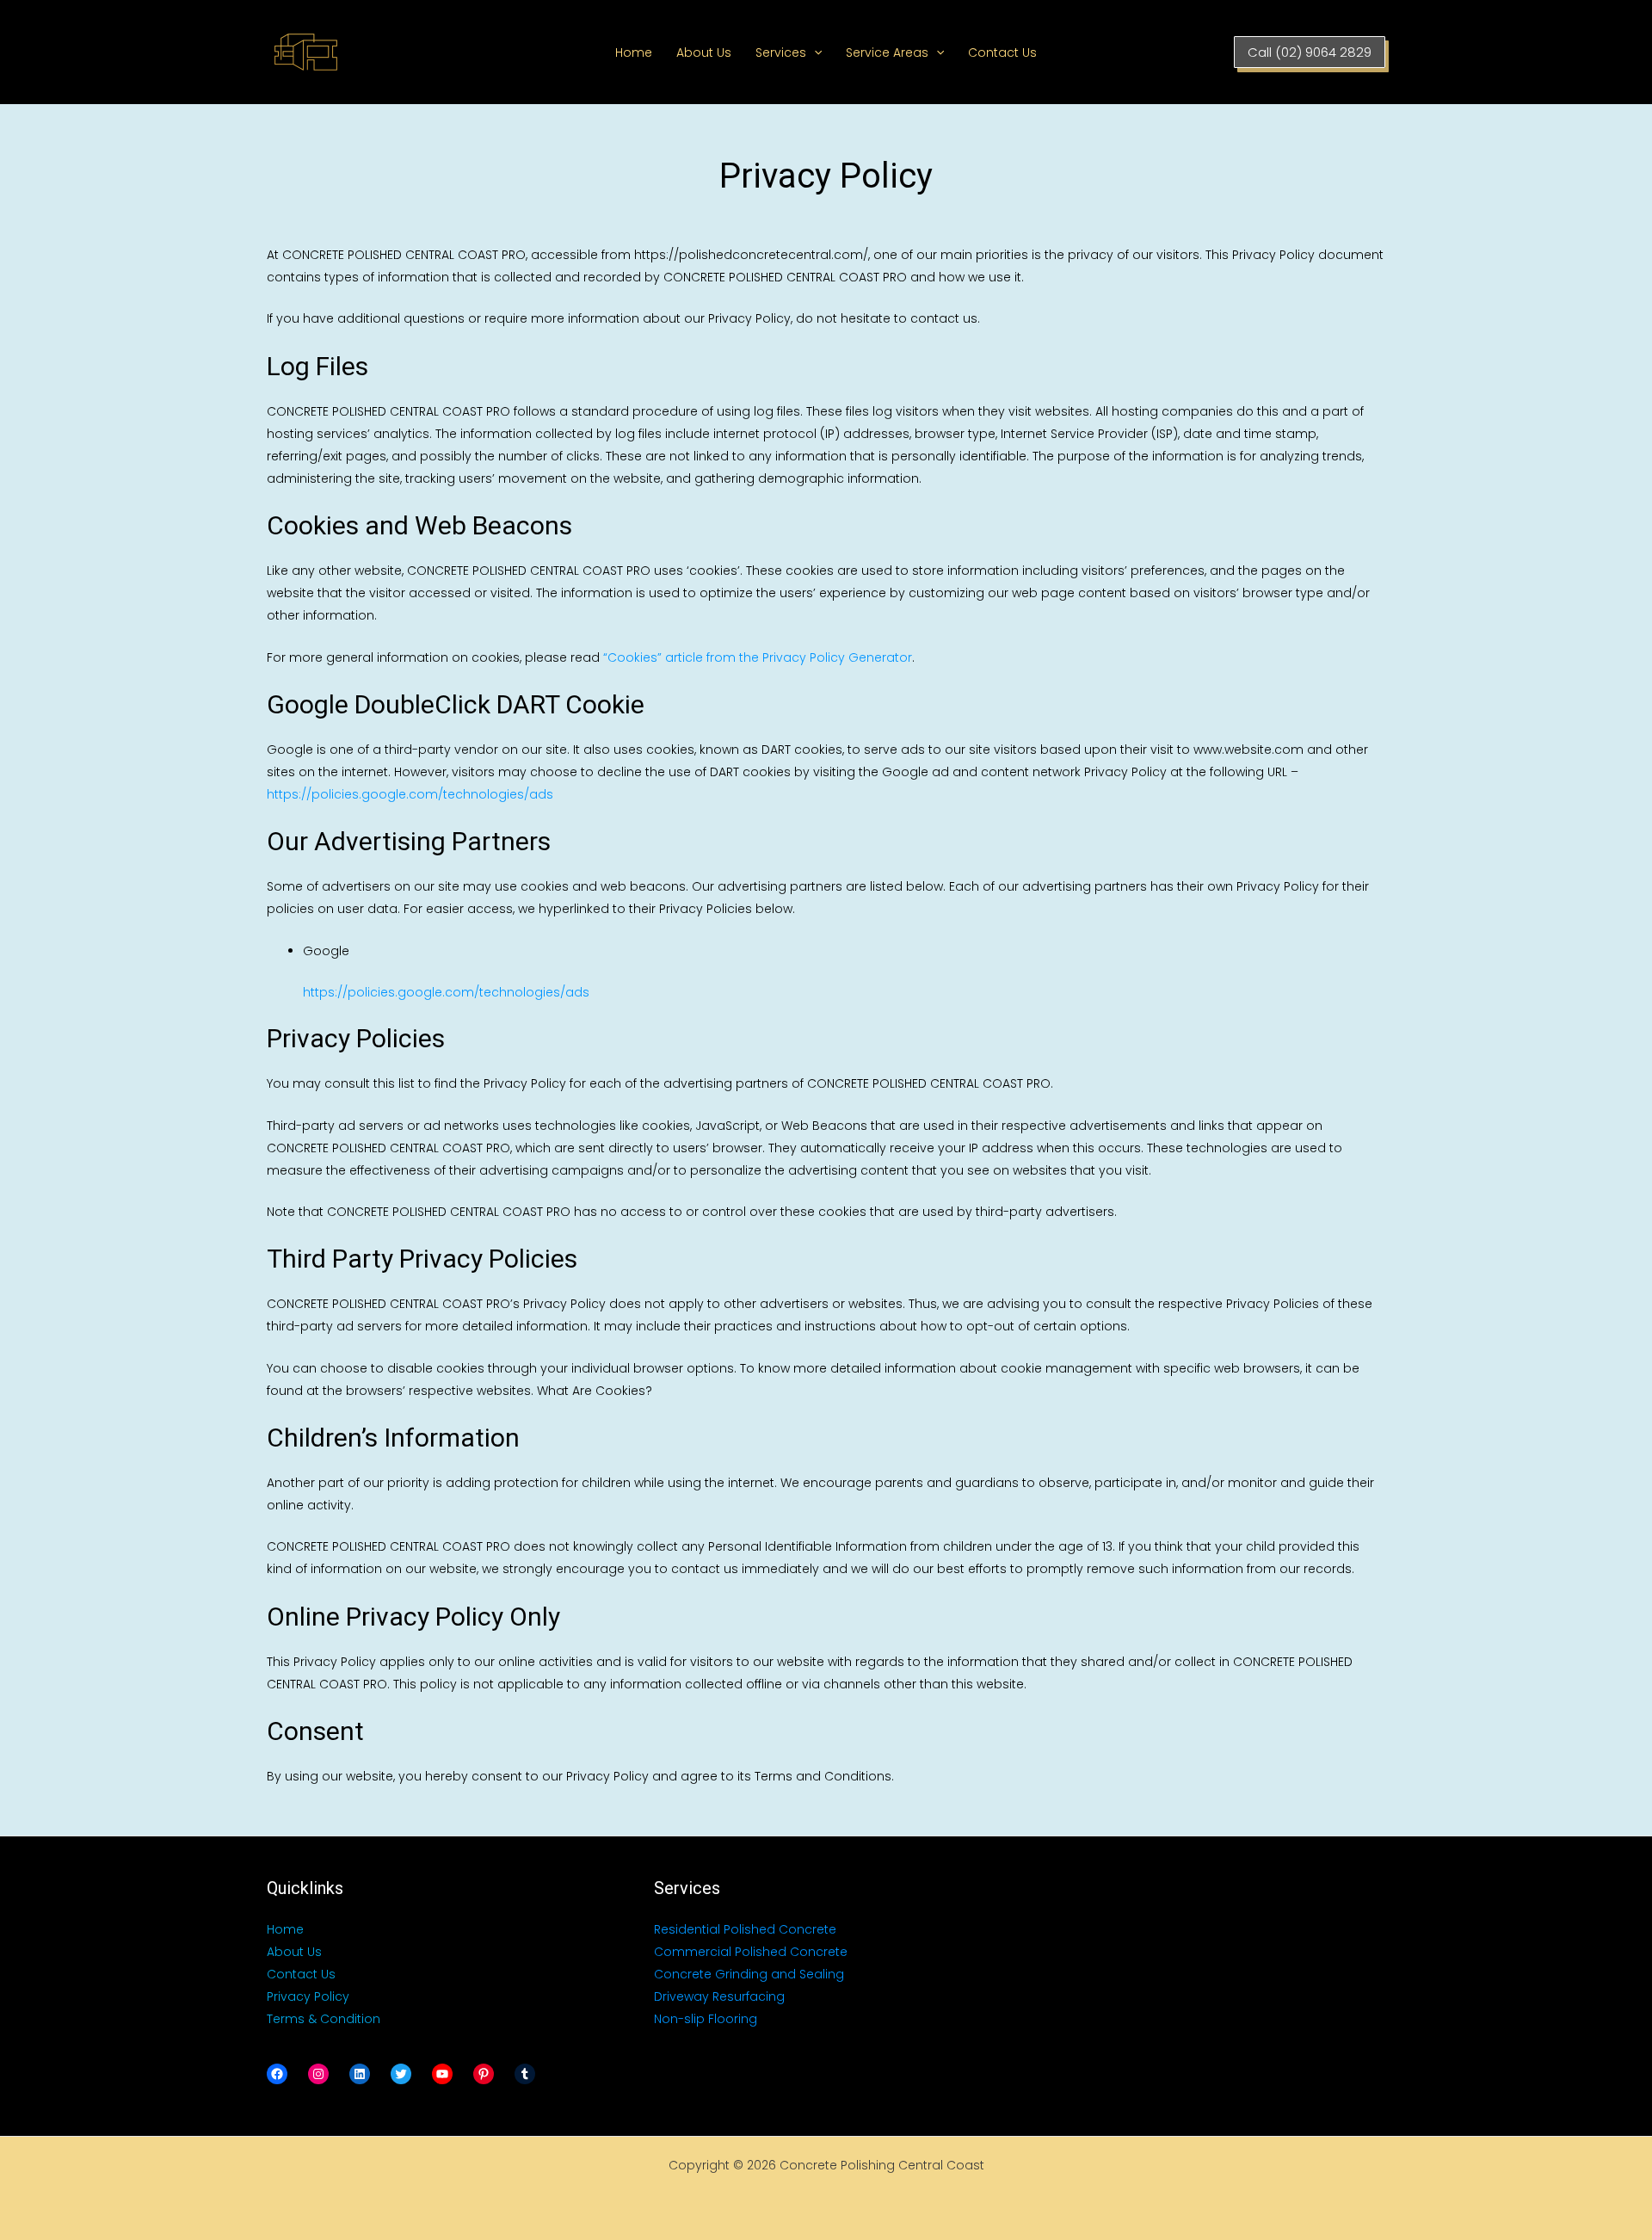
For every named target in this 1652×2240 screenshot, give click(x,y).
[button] (814, 52)
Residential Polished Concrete (745, 1929)
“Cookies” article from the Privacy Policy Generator (758, 657)
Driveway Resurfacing (719, 1996)
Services (781, 52)
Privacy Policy (308, 1996)
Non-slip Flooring (706, 2019)
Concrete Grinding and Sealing (749, 1974)
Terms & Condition (324, 2019)
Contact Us (1002, 52)
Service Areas (887, 52)
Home (634, 52)
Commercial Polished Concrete (751, 1952)
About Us (704, 52)
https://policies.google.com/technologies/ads (410, 794)
